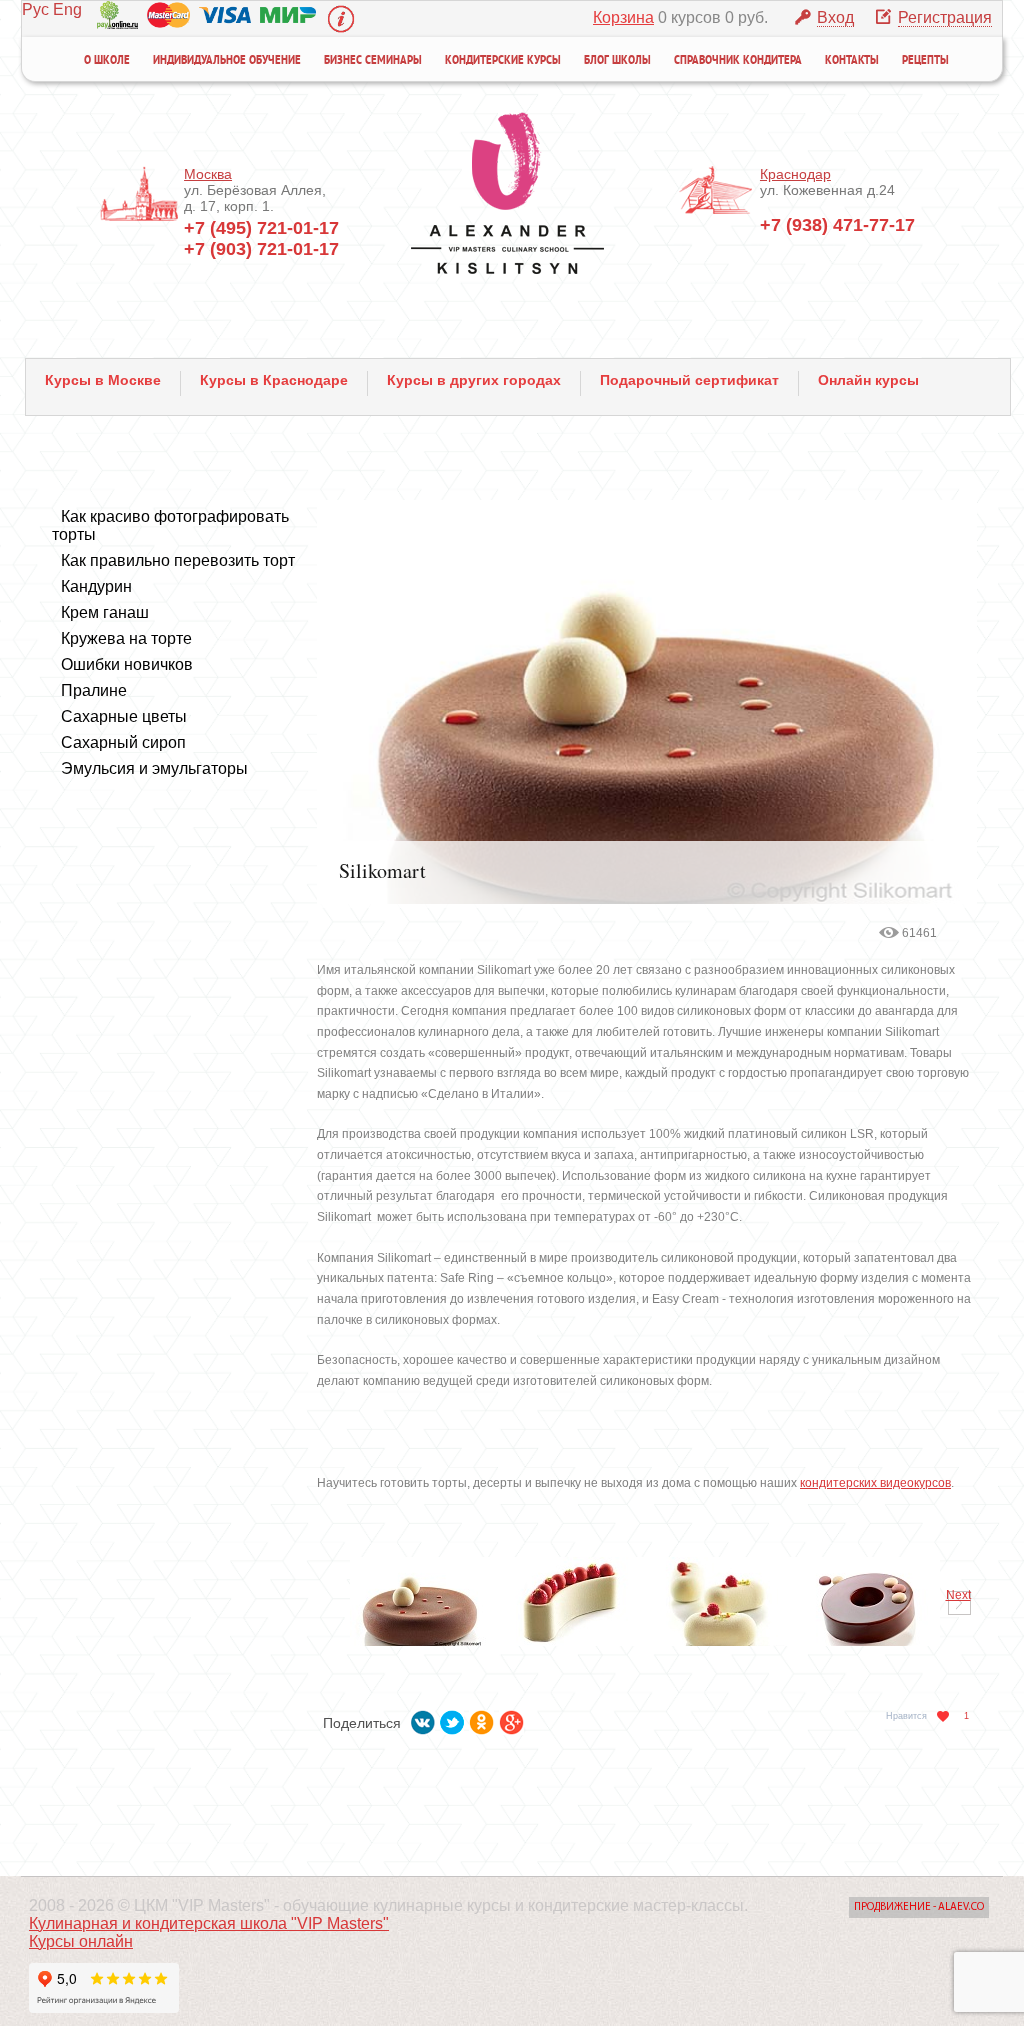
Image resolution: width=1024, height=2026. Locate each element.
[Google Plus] (512, 1719)
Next (958, 1595)
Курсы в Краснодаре (274, 380)
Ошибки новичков (127, 664)
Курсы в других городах (474, 380)
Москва (208, 174)
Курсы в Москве (103, 380)
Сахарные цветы (124, 716)
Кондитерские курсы (503, 61)
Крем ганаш (105, 612)
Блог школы (617, 61)
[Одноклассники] (482, 1719)
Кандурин (96, 586)
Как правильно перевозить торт (178, 560)
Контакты (852, 61)
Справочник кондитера (738, 61)
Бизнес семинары (373, 61)
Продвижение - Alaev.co (919, 1907)
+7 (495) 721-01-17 (261, 228)
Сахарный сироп (123, 742)
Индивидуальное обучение (227, 61)
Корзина (623, 17)
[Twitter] (452, 1719)
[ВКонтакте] (423, 1719)
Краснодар (795, 174)
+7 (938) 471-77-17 (837, 225)
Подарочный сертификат (689, 380)
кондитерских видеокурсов (875, 1483)
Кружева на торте (126, 638)
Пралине (94, 690)
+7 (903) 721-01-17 (261, 249)
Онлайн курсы (868, 380)
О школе (107, 61)
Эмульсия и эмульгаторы (154, 768)
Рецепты (925, 61)
